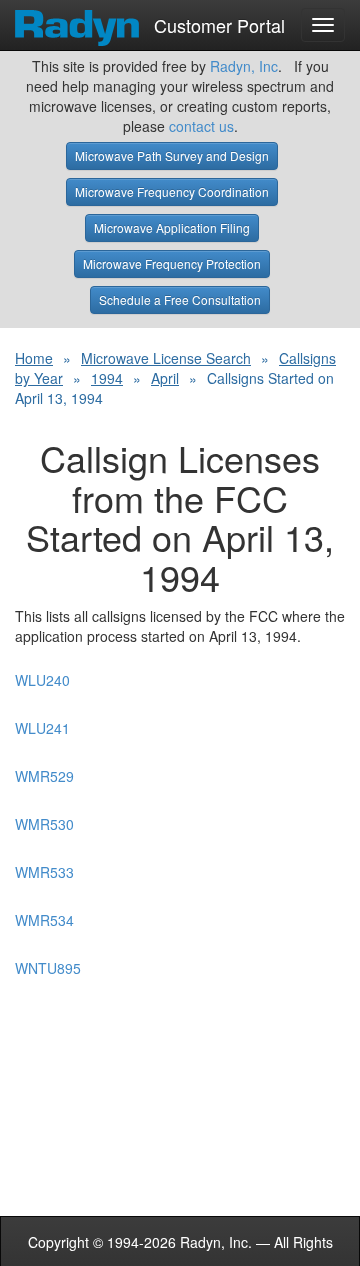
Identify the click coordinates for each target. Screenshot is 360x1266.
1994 (107, 378)
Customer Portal (217, 21)
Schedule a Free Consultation (180, 299)
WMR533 (44, 872)
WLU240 (42, 680)
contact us (201, 126)
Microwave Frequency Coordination (172, 191)
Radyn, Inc (244, 66)
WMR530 (44, 824)
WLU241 (42, 728)
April (165, 378)
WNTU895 (48, 968)
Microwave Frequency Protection (172, 263)
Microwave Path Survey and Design (172, 155)
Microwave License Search (166, 358)
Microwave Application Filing (172, 227)
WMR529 (44, 776)
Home (34, 358)
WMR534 (44, 920)
